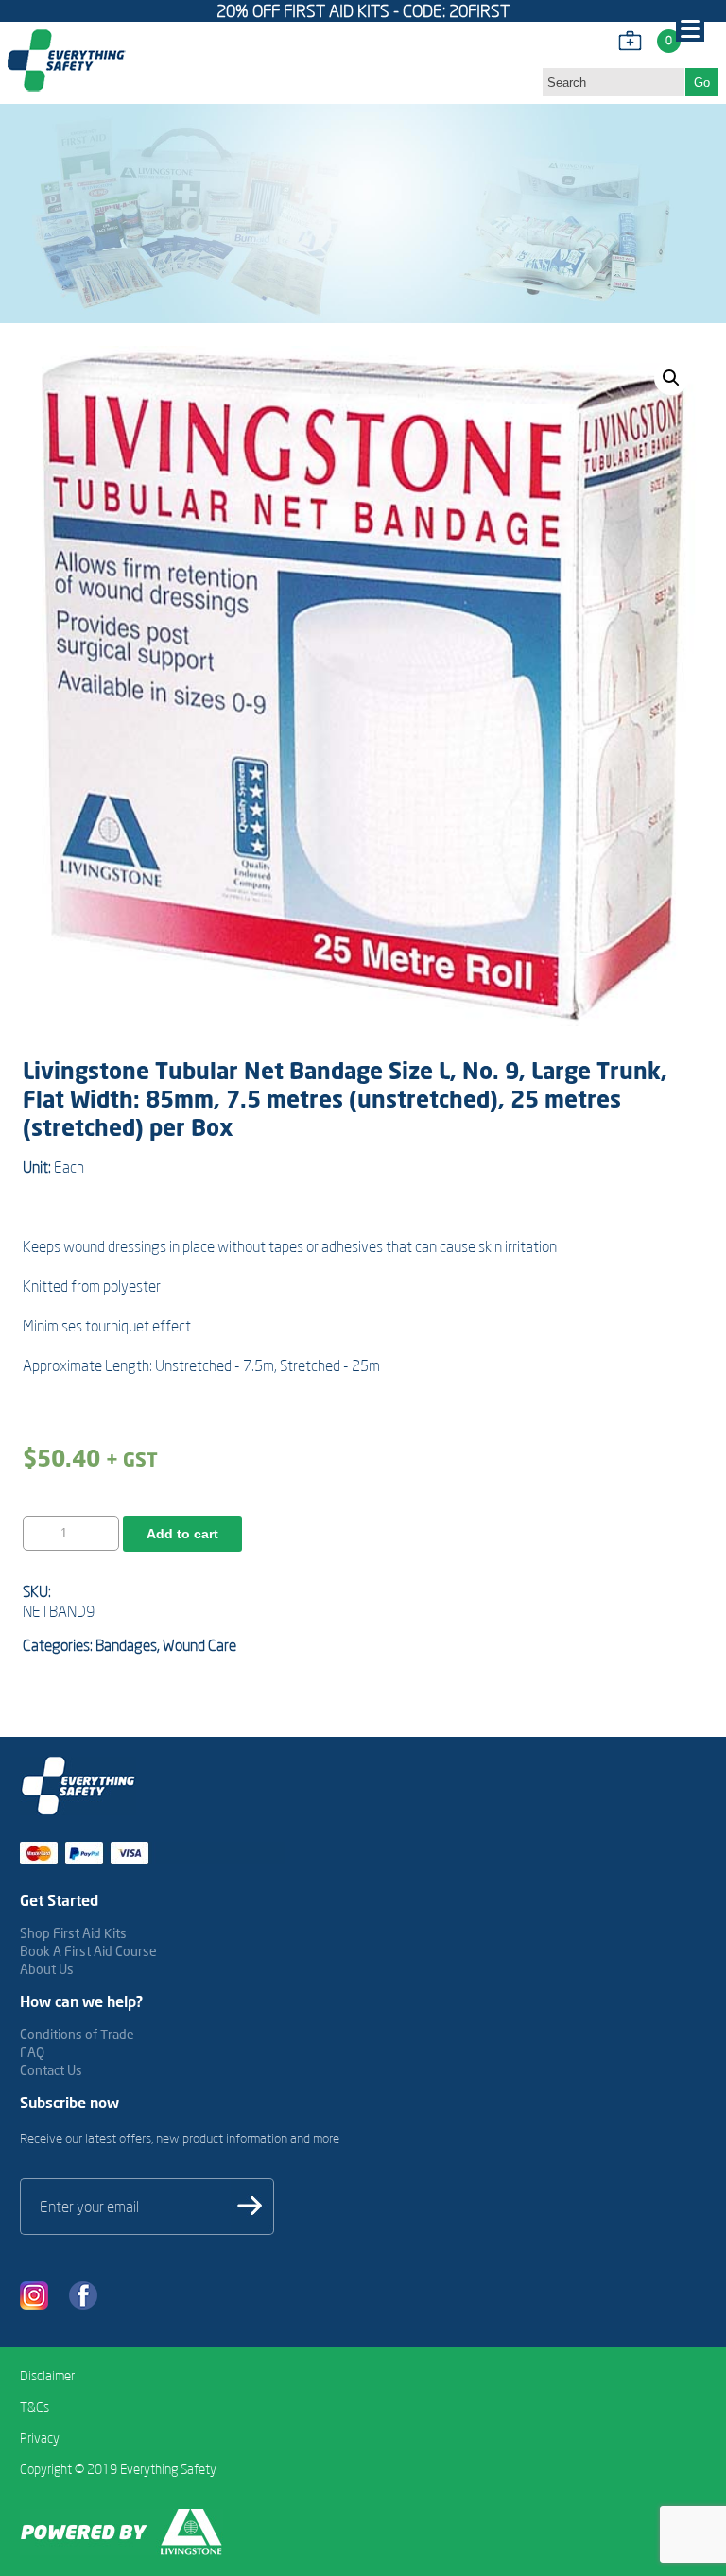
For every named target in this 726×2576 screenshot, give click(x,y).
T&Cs (35, 2407)
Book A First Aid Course (88, 1951)
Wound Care (199, 1645)
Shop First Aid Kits (73, 1933)
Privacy (40, 2438)
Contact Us (51, 2070)
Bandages (126, 1645)
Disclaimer (47, 2376)
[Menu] (690, 27)
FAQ (32, 2052)
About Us (47, 1969)
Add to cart (182, 1534)
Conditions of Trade (77, 2034)
